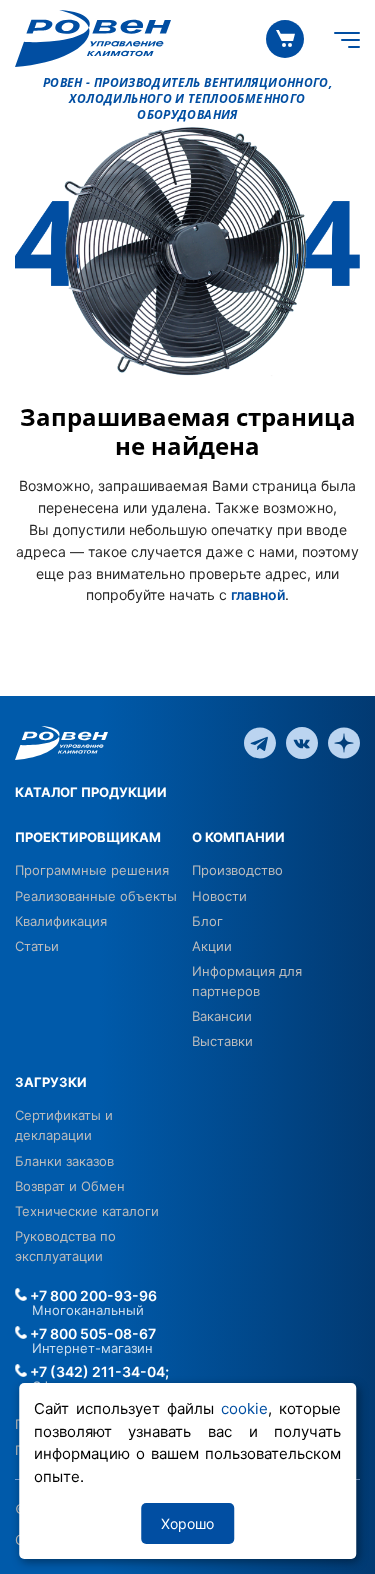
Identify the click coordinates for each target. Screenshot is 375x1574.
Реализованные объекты (96, 896)
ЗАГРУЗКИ (51, 1082)
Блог (207, 921)
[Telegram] (260, 742)
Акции (212, 946)
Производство (237, 870)
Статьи (37, 946)
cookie (244, 1408)
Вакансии (222, 1016)
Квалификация (61, 921)
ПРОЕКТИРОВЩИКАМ (88, 837)
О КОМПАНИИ (238, 837)
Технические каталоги (87, 1211)
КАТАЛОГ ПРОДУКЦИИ (91, 792)
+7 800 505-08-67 (91, 1333)
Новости (219, 896)
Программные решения (92, 870)
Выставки (222, 1041)
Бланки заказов (64, 1161)
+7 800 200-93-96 (92, 1295)
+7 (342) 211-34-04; (98, 1371)
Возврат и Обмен (70, 1186)
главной (258, 594)
